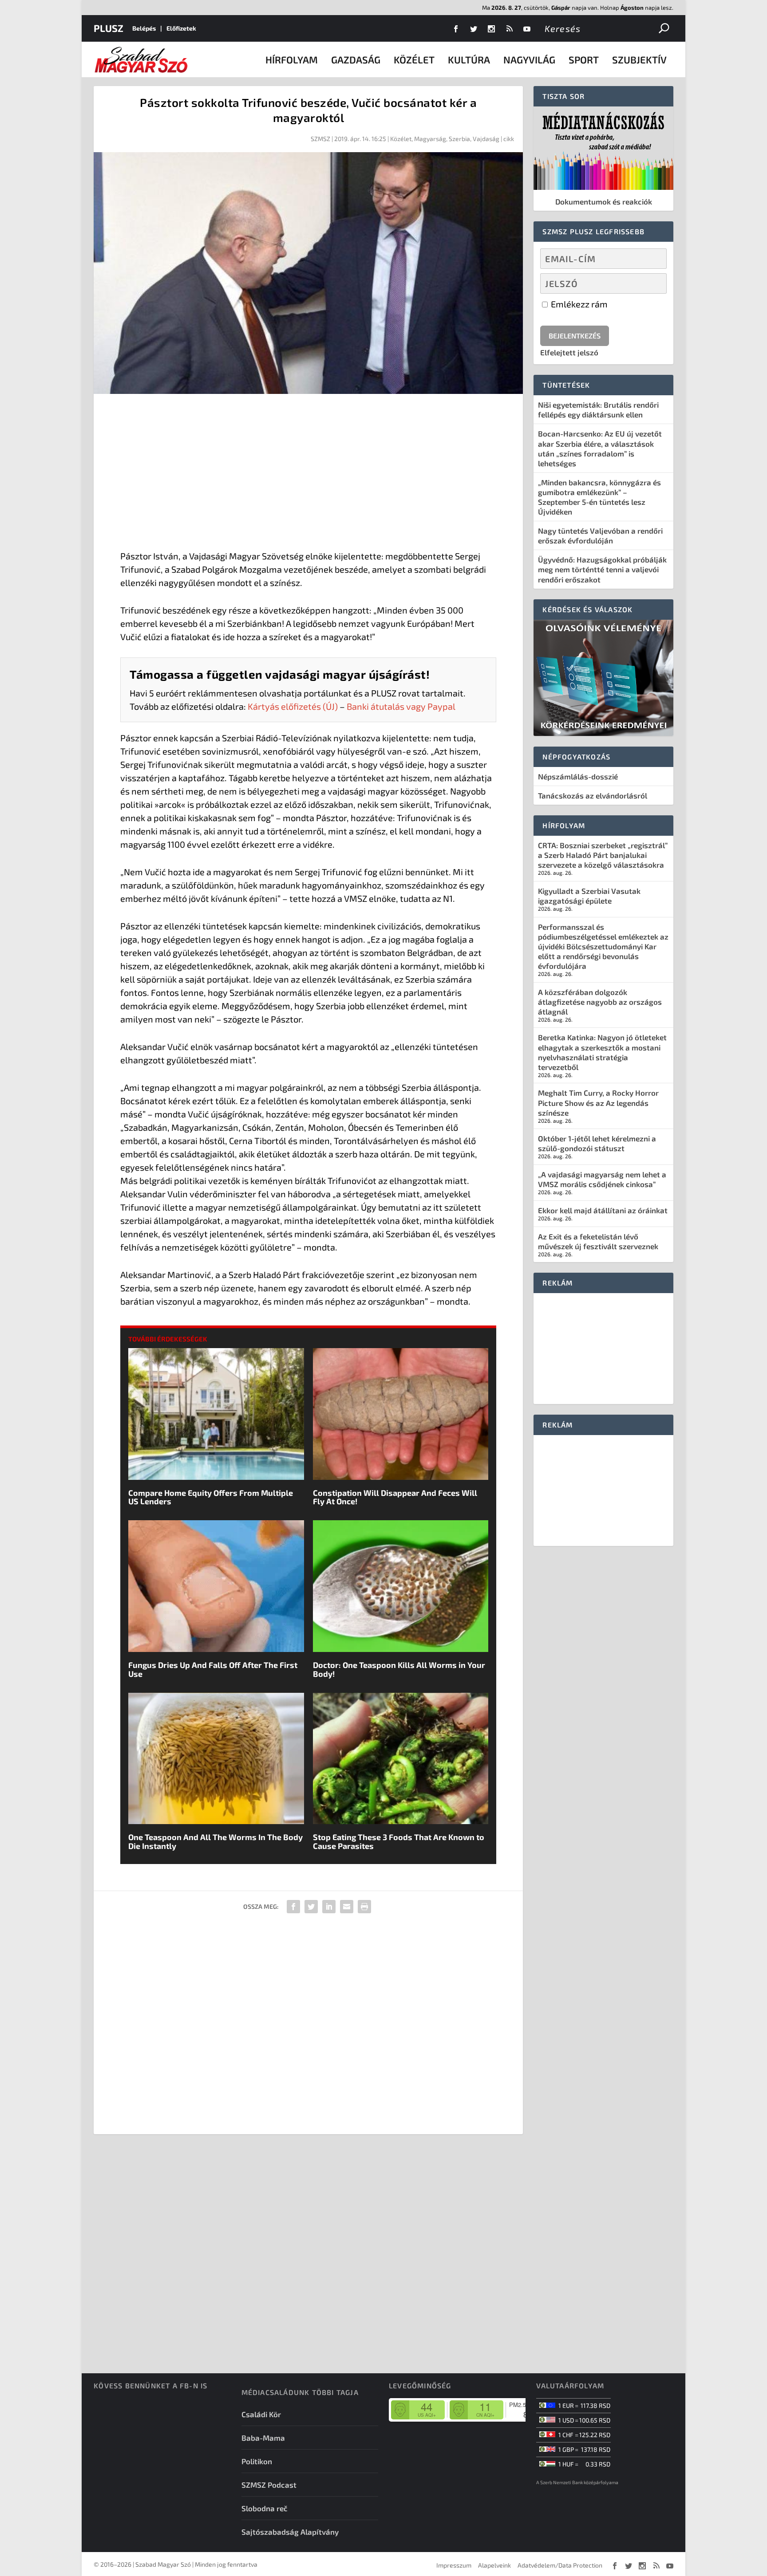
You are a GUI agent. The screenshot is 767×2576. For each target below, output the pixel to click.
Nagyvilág (529, 59)
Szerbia (459, 139)
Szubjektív (639, 59)
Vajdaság (486, 139)
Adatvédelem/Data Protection (560, 2565)
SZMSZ (320, 139)
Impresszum (454, 2565)
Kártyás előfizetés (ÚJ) (293, 706)
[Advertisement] (308, 474)
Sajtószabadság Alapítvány (290, 2532)
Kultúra (469, 59)
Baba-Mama (263, 2438)
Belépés (144, 28)
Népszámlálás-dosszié (578, 776)
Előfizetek (181, 28)
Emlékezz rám (578, 304)
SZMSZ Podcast (269, 2485)
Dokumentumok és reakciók (604, 201)
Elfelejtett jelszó (569, 352)
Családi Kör (261, 2414)
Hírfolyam (292, 59)
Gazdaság (356, 59)
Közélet (414, 59)
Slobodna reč (265, 2508)
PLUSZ (109, 28)
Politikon (257, 2461)
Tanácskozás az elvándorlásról (593, 795)
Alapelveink (494, 2565)
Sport (584, 59)
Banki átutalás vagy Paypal (401, 706)
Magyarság (430, 139)
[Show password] (652, 283)
